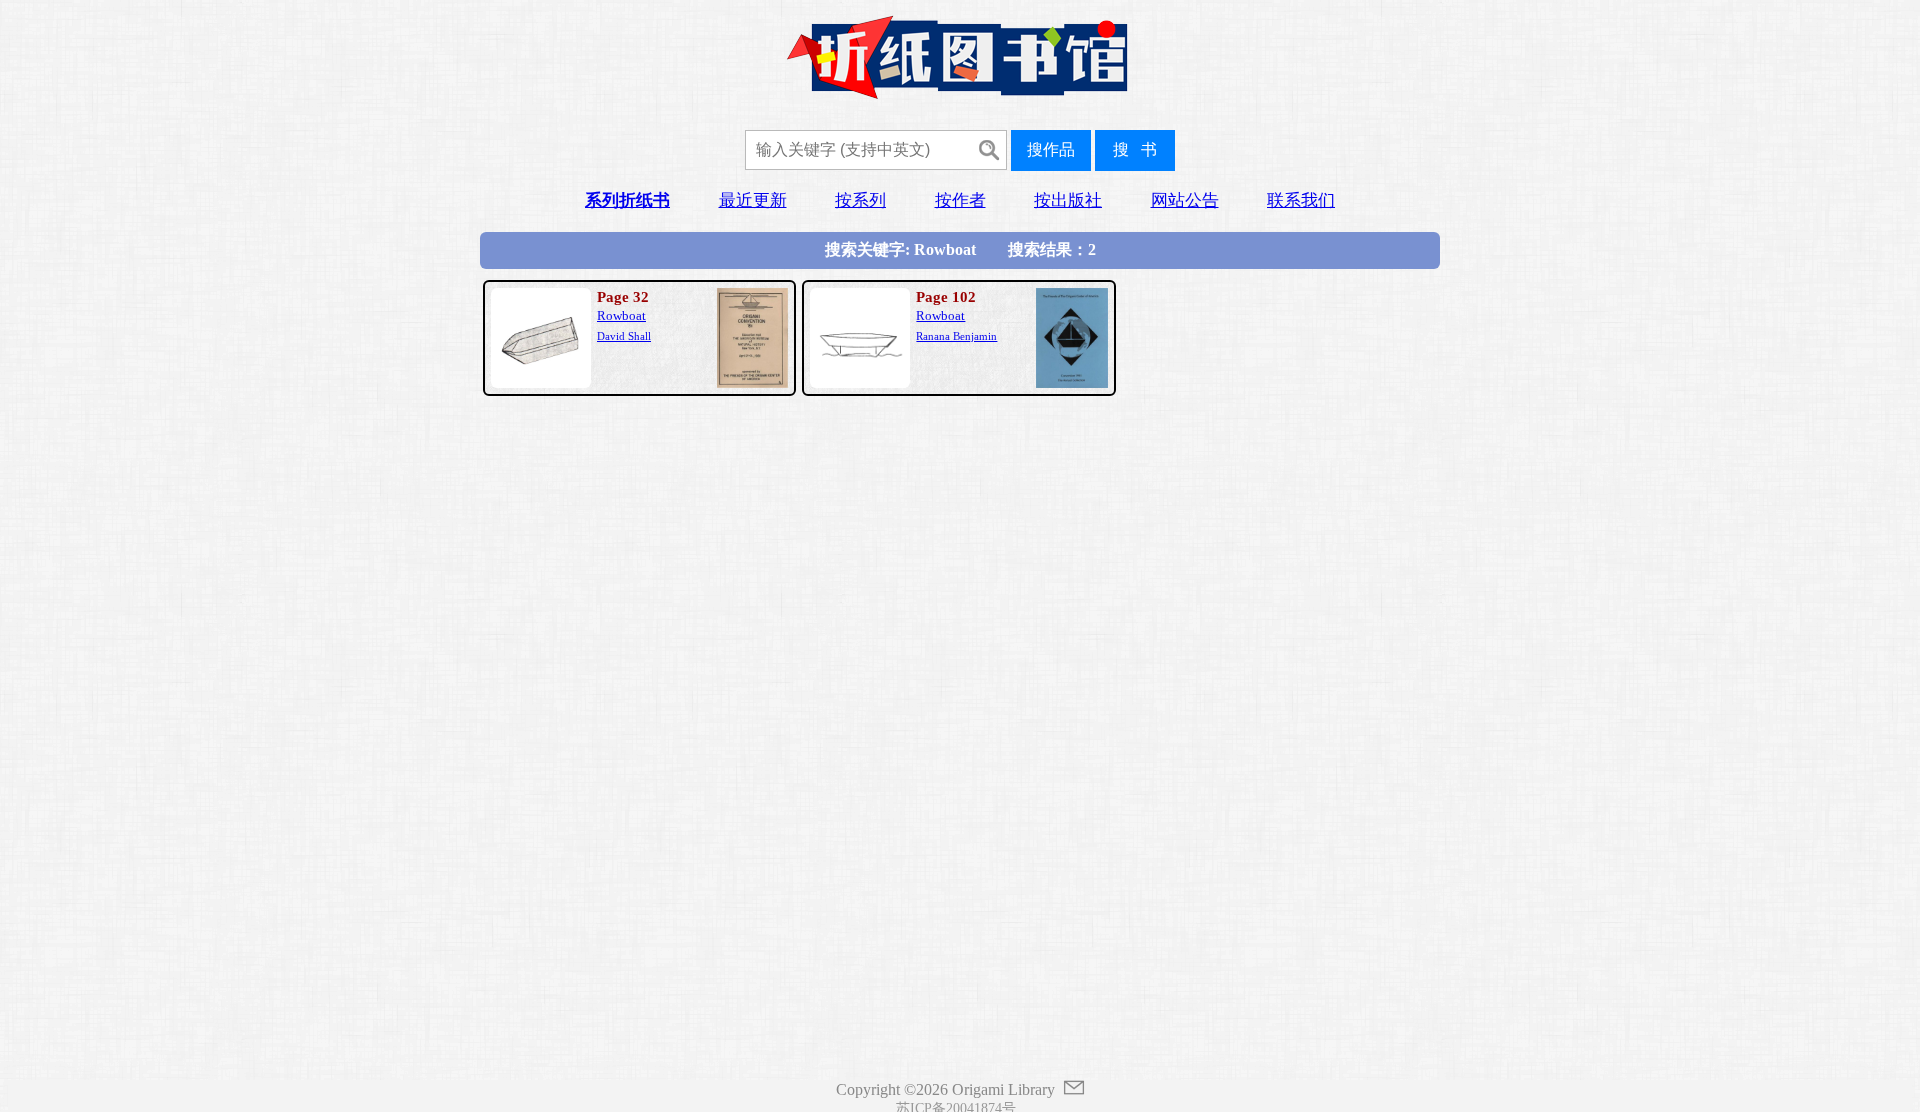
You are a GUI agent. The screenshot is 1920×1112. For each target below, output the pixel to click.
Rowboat (621, 316)
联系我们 (1301, 200)
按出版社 (1068, 200)
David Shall (624, 336)
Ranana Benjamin (956, 336)
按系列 (860, 200)
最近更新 (753, 200)
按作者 (960, 200)
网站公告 (1185, 200)
